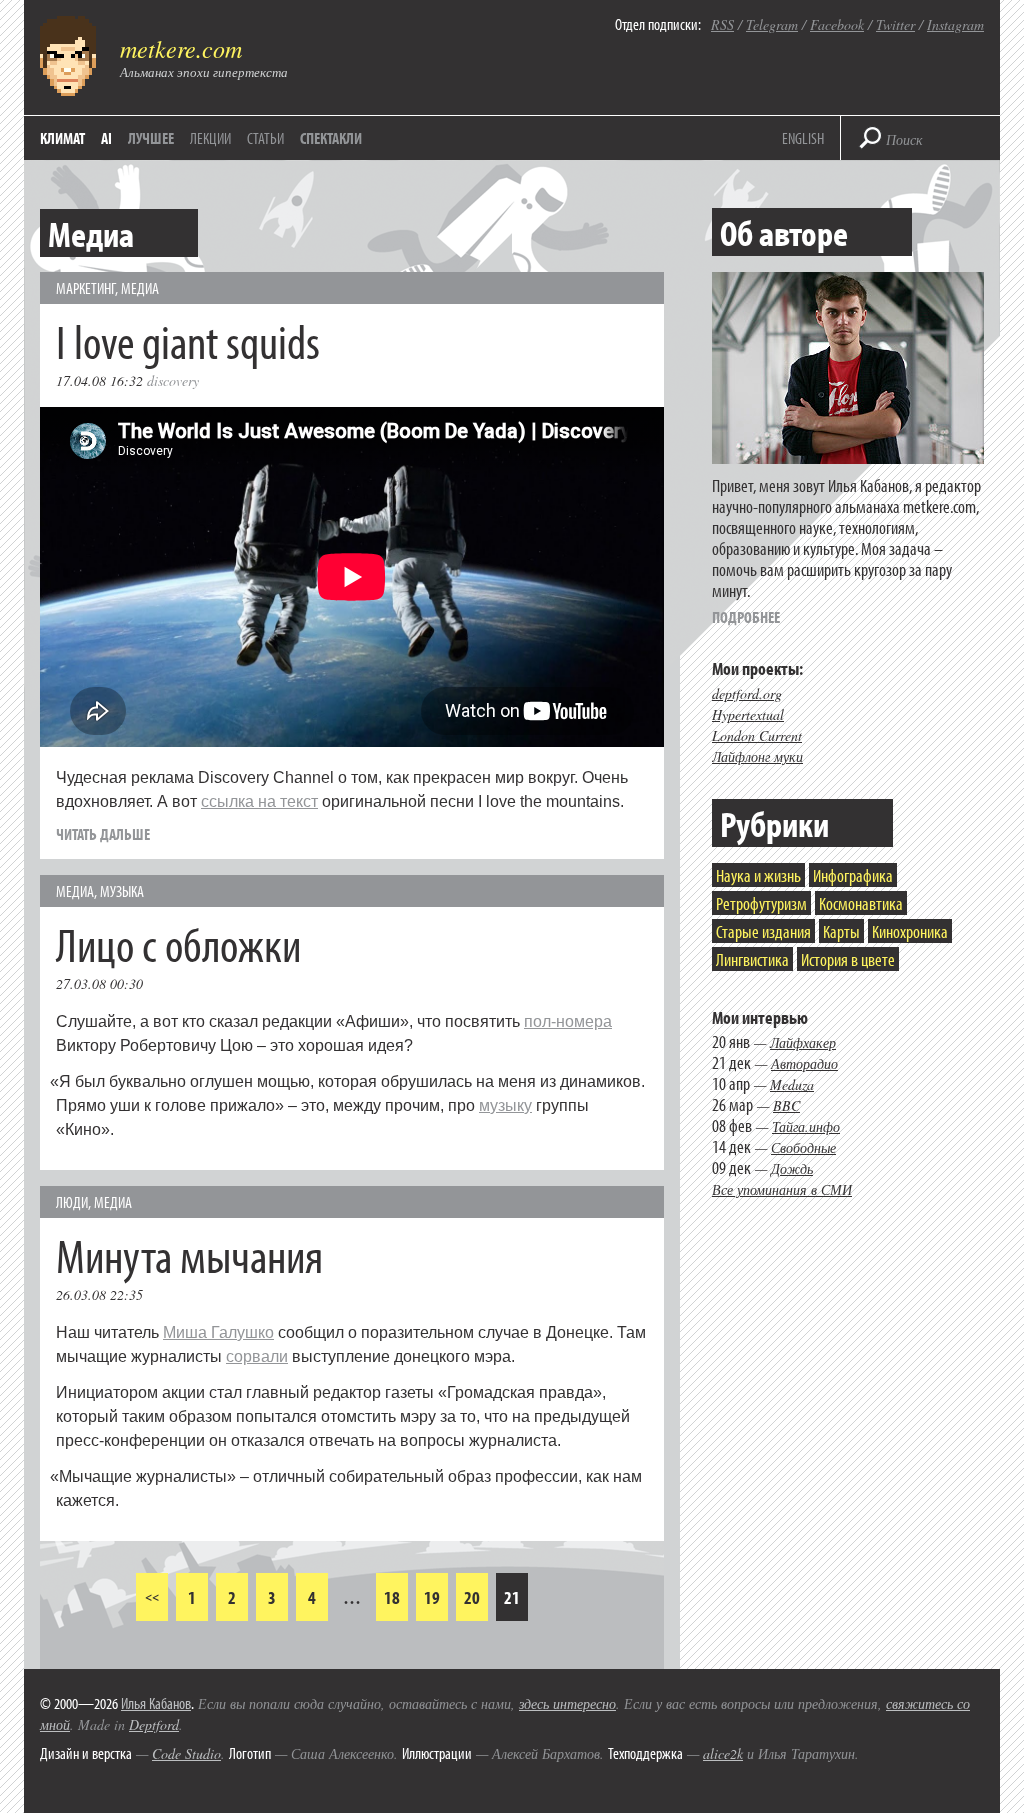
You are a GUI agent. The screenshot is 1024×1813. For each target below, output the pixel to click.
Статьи (265, 138)
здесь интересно (567, 1703)
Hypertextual (748, 714)
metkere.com (181, 48)
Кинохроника (910, 931)
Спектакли (331, 138)
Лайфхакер (803, 1042)
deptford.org (747, 693)
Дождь (792, 1168)
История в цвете (848, 959)
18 (392, 1597)
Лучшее (151, 138)
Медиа (140, 288)
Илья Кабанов (156, 1703)
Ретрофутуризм (761, 903)
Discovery (173, 380)
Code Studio (186, 1753)
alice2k (723, 1753)
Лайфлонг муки (757, 756)
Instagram (955, 24)
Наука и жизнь (758, 875)
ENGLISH (803, 138)
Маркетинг (85, 288)
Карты (841, 931)
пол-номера (568, 1021)
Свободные (803, 1147)
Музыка (122, 891)
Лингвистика (752, 959)
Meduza (792, 1084)
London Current (757, 735)
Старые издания (763, 931)
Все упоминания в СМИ (782, 1189)
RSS (722, 24)
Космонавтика (861, 903)
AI (106, 138)
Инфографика (853, 875)
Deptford (154, 1724)
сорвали (257, 1356)
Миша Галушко (218, 1332)
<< (152, 1596)
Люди (72, 1202)
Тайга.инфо (806, 1126)
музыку (505, 1105)
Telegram (772, 24)
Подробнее (746, 617)
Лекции (210, 138)
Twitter (895, 24)
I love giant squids (188, 340)
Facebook (837, 24)
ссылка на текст (259, 801)
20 (472, 1597)
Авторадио (804, 1063)
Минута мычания (189, 1254)
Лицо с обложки (178, 943)
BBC (786, 1105)
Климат (62, 138)
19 (432, 1597)
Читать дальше (103, 834)
